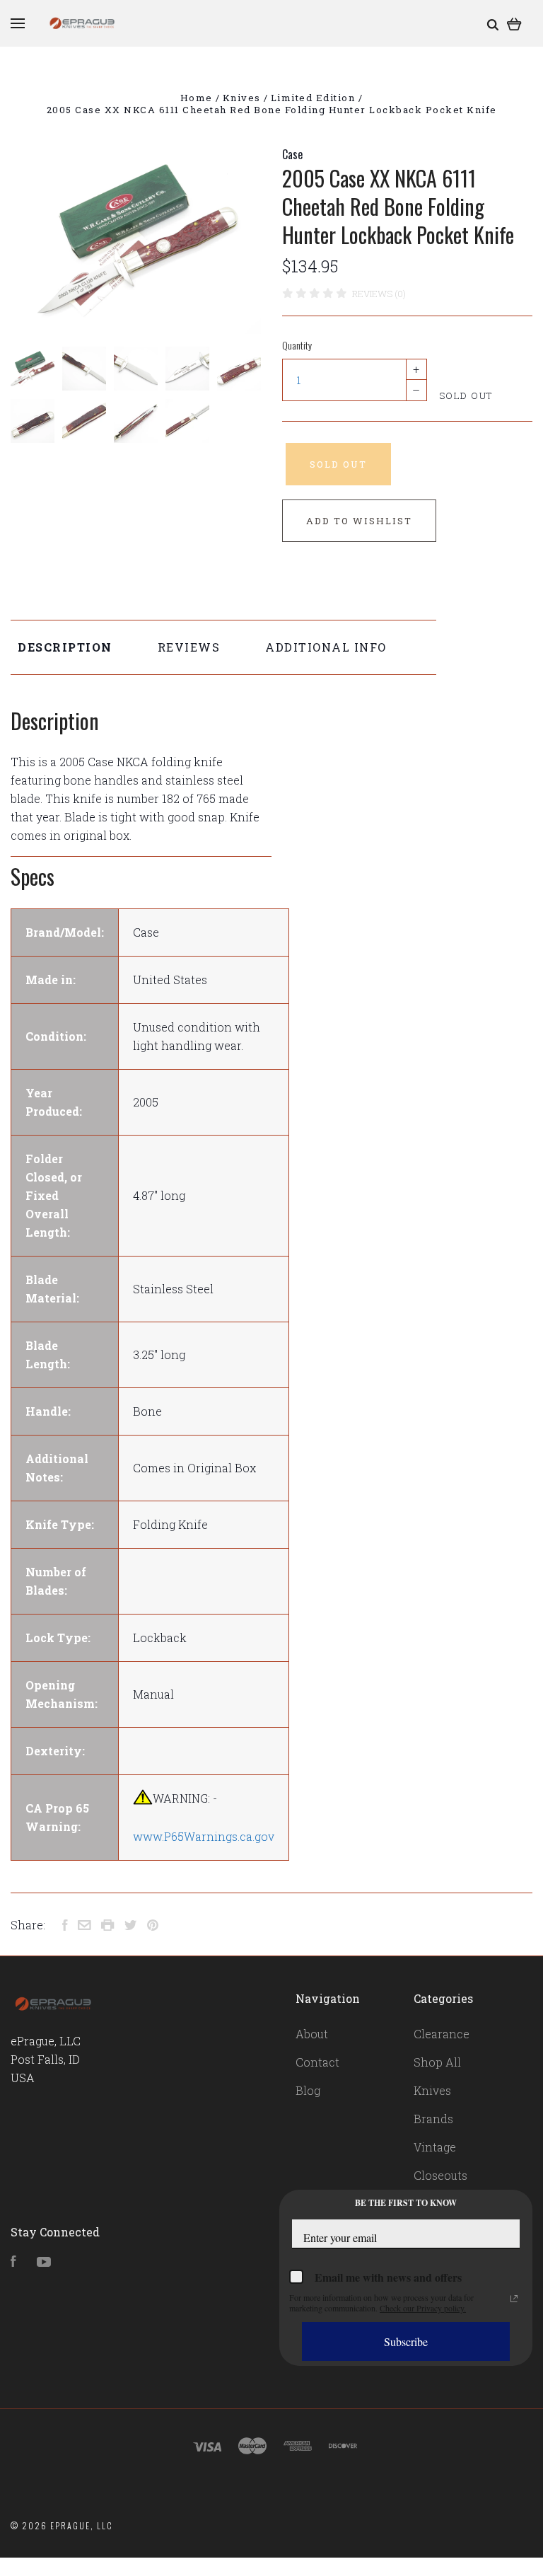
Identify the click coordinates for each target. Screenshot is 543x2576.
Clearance (442, 2034)
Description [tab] (65, 647)
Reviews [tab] (189, 647)
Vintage (435, 2147)
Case (292, 154)
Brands (433, 2119)
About (312, 2034)
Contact (317, 2062)
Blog (308, 2090)
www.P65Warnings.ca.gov (204, 1836)
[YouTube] (44, 2262)
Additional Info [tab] (326, 647)
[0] (514, 23)
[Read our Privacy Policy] (514, 2299)
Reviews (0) (379, 294)
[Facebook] (13, 2262)
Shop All (437, 2062)
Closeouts (440, 2175)
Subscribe (406, 2341)
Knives (432, 2090)
